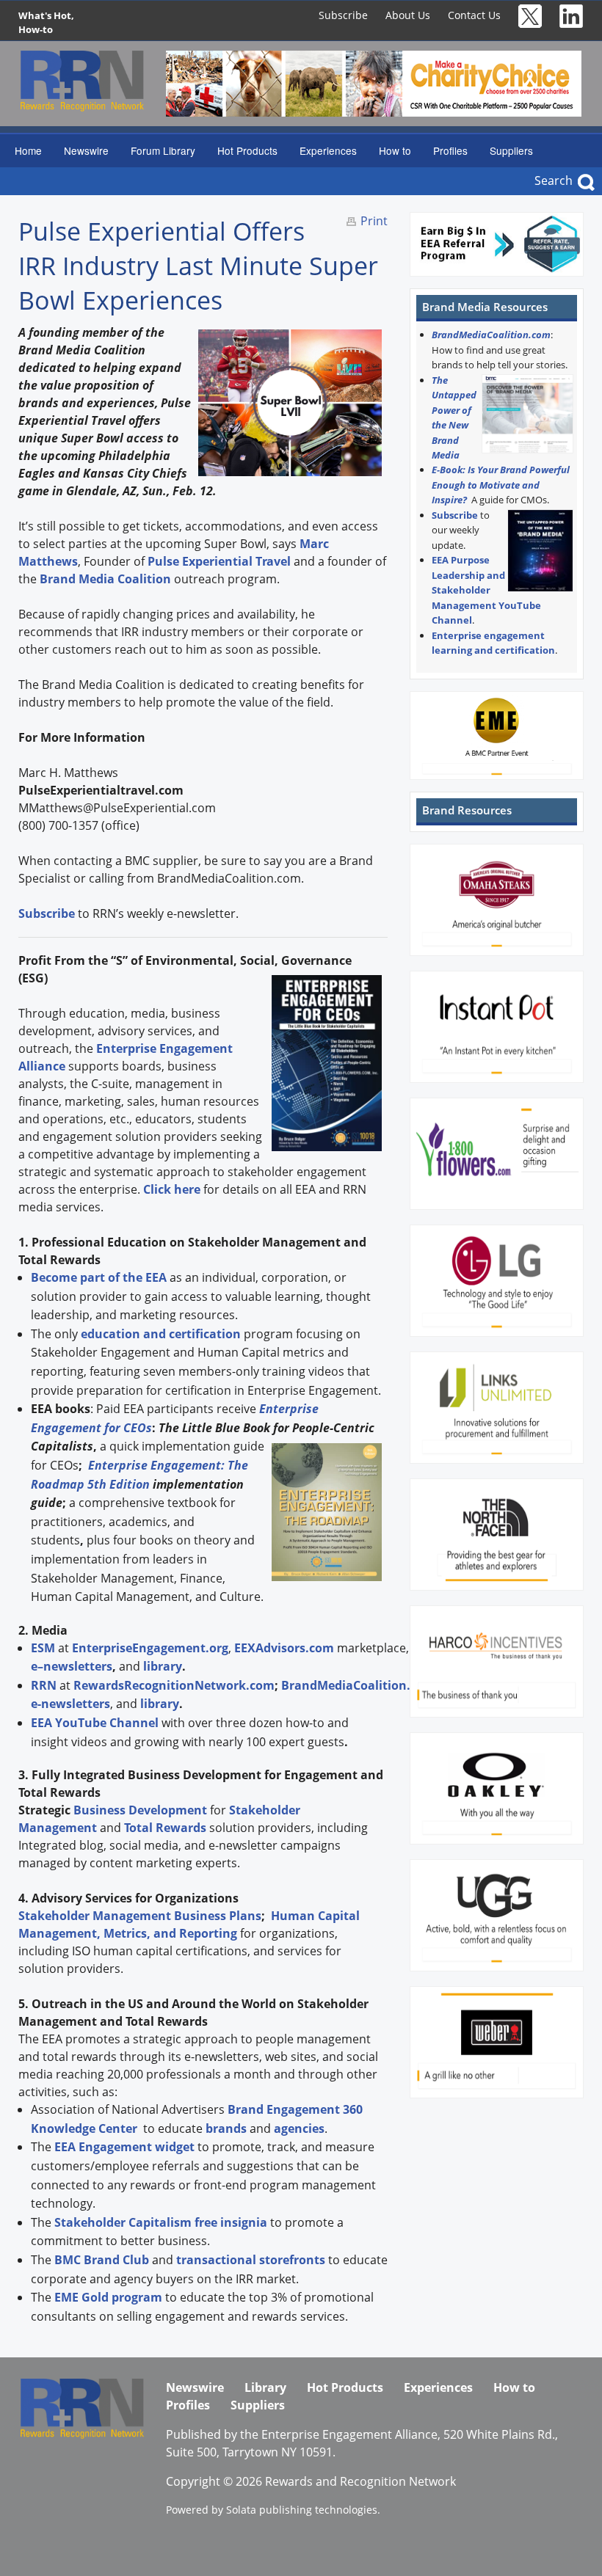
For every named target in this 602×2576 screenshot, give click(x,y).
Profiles (450, 150)
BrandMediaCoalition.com (491, 335)
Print (374, 221)
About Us (408, 15)
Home (28, 150)
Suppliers (511, 150)
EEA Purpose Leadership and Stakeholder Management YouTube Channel (486, 590)
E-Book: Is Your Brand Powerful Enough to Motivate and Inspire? (501, 485)
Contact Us (474, 15)
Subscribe (343, 15)
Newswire (86, 150)
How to (395, 150)
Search (554, 180)
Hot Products (247, 150)
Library (265, 2387)
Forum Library (163, 150)
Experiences (328, 150)
